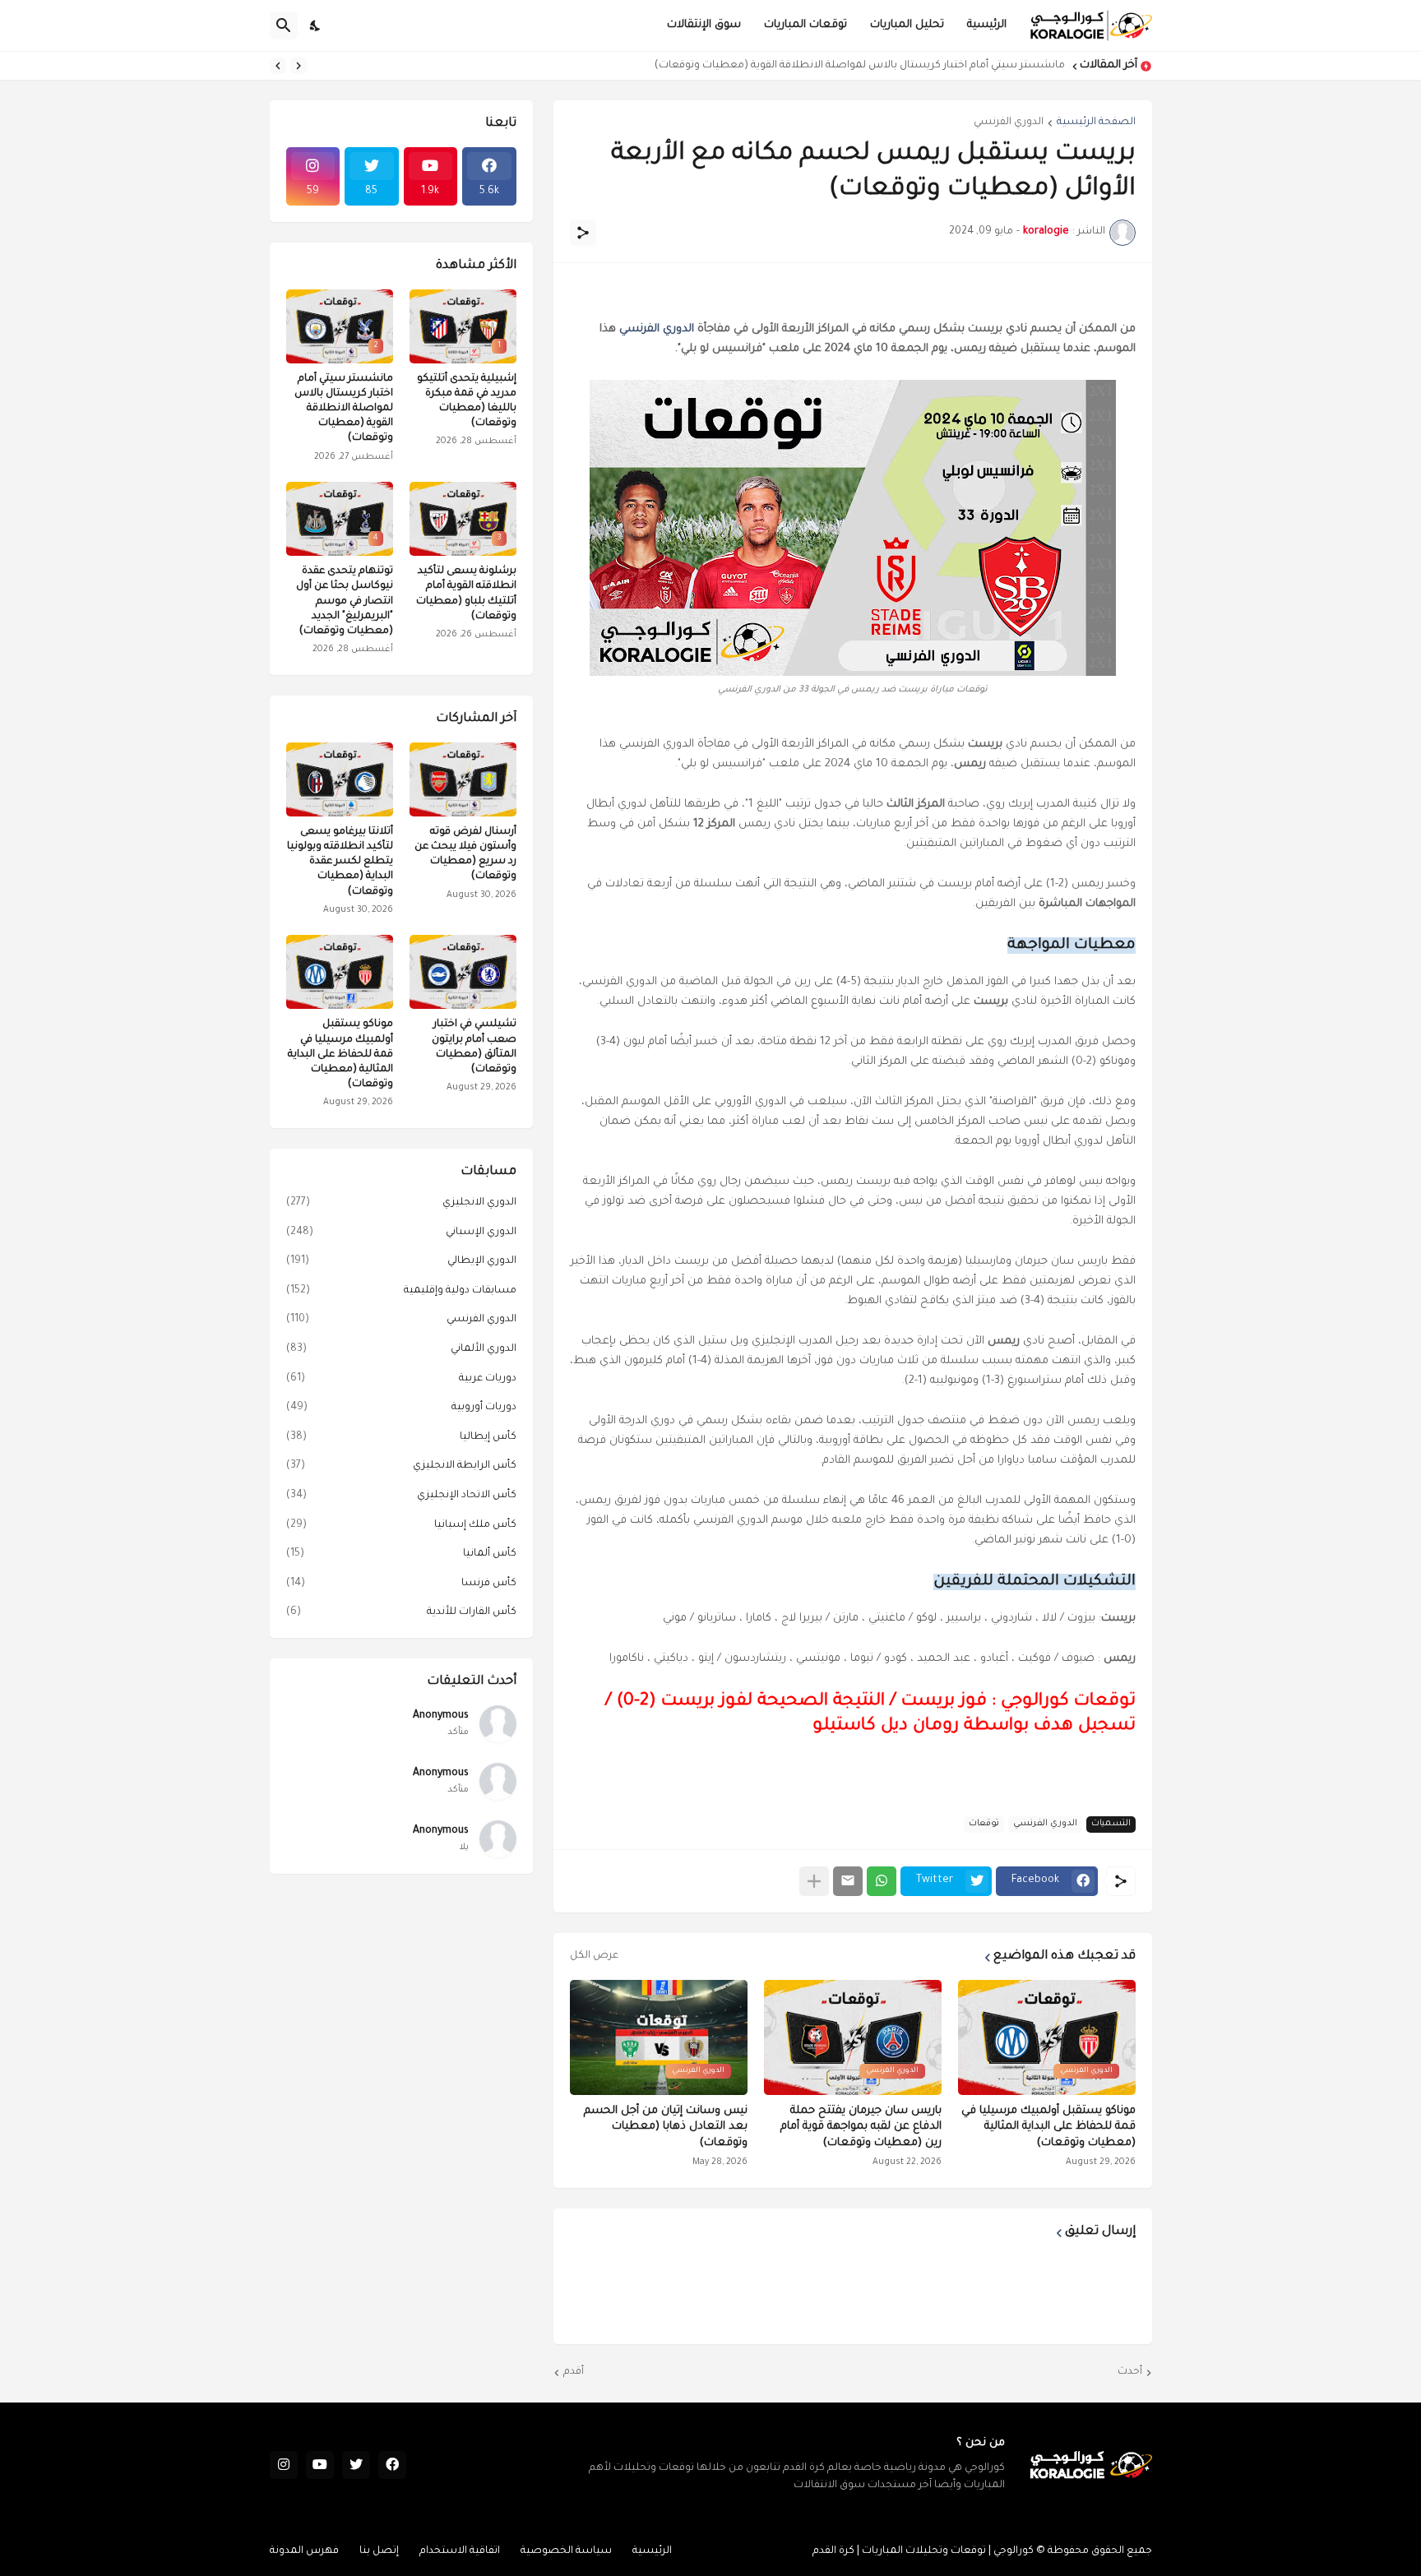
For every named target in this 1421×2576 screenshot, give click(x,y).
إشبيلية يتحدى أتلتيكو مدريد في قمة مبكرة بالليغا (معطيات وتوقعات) (467, 402)
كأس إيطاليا (401, 1437)
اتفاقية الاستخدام (460, 2551)
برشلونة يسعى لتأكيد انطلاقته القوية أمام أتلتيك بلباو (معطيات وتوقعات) (466, 594)
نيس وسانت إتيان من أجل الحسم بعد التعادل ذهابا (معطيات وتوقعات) (666, 2127)
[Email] (848, 1881)
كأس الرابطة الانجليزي (401, 1466)
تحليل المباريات (907, 25)
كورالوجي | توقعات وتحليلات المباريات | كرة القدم (923, 2551)
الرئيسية (987, 25)
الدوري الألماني (401, 1349)
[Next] (278, 66)
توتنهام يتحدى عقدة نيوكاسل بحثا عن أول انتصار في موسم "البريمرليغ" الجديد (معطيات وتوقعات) (345, 601)
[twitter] (356, 2465)
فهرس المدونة (304, 2551)
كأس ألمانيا (401, 1554)
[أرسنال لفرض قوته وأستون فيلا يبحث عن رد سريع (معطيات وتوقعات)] (463, 779)
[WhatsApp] (882, 1881)
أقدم (574, 2372)
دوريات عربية (401, 1379)
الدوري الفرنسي (1009, 123)
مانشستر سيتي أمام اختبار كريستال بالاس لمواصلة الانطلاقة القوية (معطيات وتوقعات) (860, 66)
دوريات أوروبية (401, 1408)
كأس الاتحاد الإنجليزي (401, 1496)
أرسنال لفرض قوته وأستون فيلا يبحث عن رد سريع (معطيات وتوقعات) (465, 855)
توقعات (984, 1824)
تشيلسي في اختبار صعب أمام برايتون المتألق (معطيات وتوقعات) (474, 1047)
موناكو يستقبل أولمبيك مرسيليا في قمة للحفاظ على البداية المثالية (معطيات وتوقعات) (1048, 2127)
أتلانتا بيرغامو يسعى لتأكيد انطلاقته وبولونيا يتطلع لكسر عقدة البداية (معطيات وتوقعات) (340, 862)
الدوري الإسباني (401, 1233)
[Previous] (299, 66)
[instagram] (284, 2465)
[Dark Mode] (316, 25)
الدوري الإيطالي (401, 1261)
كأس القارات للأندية (401, 1612)
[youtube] (320, 2465)
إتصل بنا (379, 2551)
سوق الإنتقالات (704, 25)
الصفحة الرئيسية (1096, 123)
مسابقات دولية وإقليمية (401, 1291)
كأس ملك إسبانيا (401, 1525)
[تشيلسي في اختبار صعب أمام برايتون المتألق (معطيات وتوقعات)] (463, 972)
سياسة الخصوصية (566, 2551)
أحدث (1130, 2372)
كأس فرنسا (401, 1584)
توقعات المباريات (805, 25)
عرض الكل (594, 1956)
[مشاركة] (583, 233)
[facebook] (392, 2465)
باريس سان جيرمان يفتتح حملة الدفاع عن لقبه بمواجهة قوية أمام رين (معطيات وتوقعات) (861, 2127)
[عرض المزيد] (814, 1881)
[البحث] (284, 25)
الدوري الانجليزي (401, 1203)
